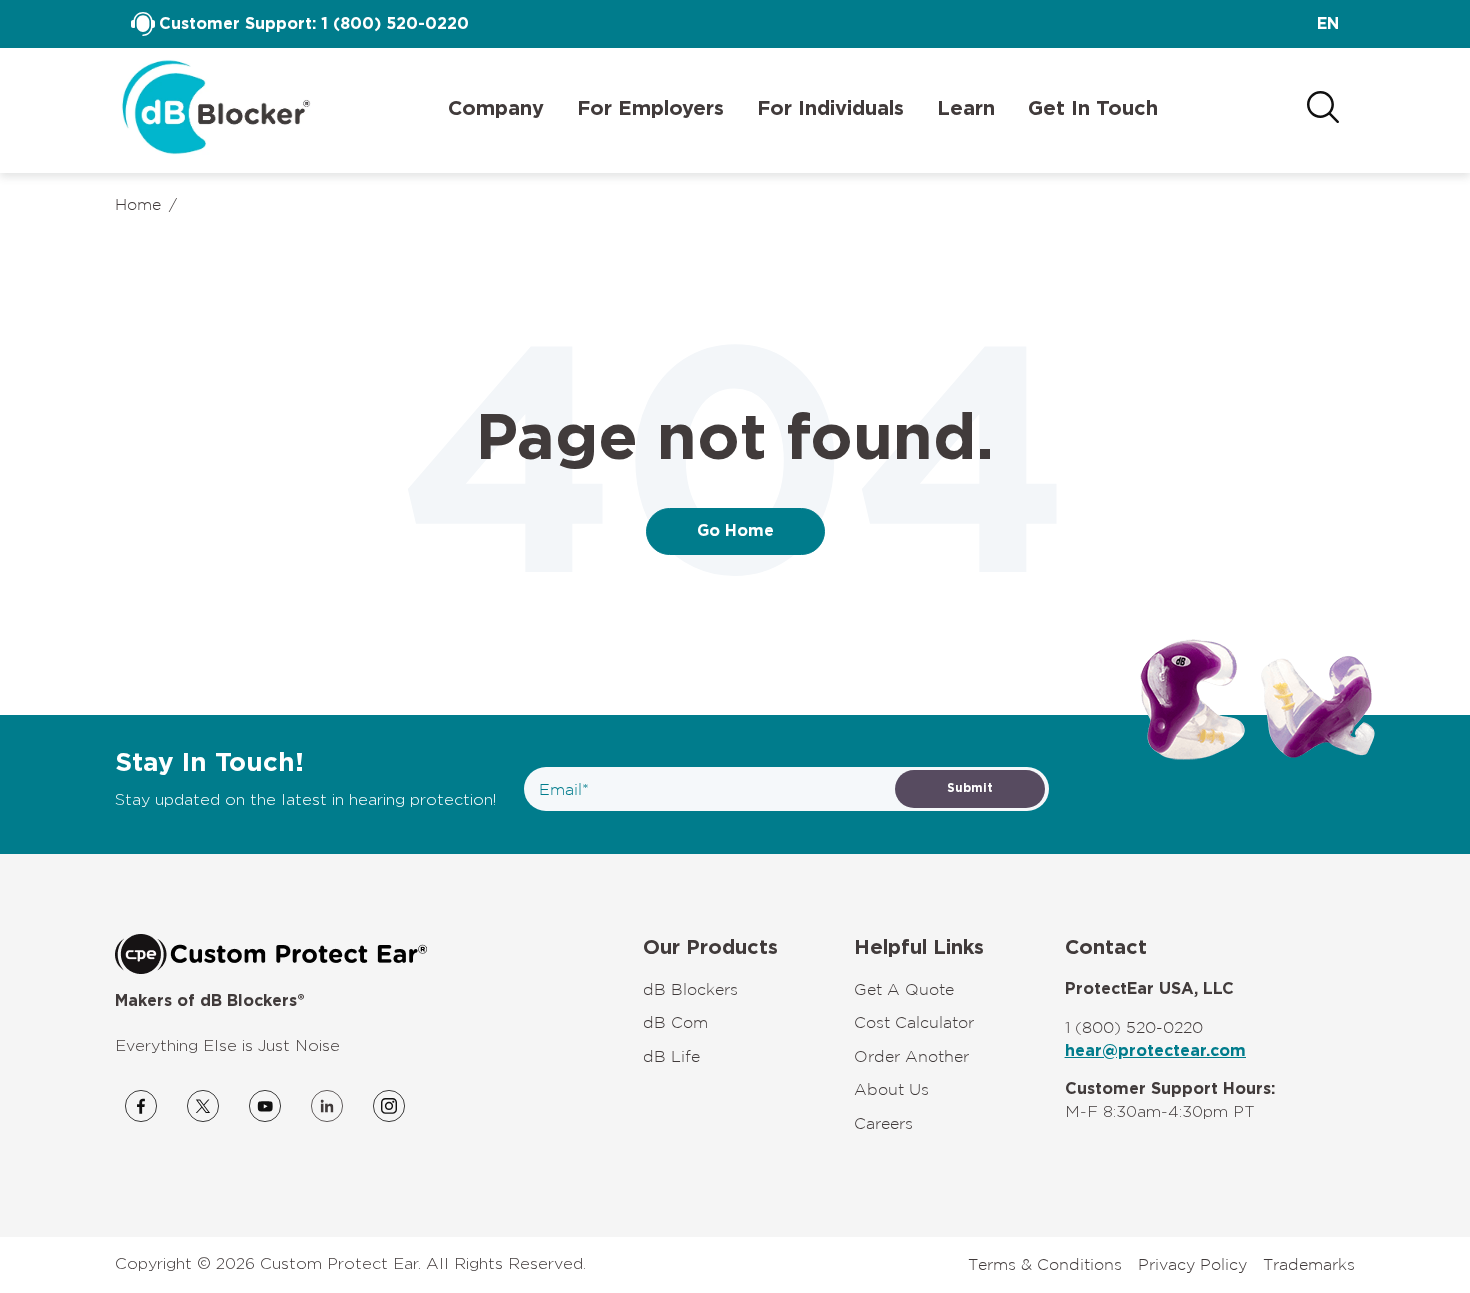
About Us (891, 1089)
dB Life (671, 1056)
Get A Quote (904, 989)
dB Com (675, 1022)
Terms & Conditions (1045, 1264)
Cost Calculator (914, 1022)
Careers (883, 1123)
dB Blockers (690, 989)
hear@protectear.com (1155, 1051)
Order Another (911, 1056)
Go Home (735, 531)
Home (138, 204)
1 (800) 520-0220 (395, 24)
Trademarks (1309, 1264)
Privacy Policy (1192, 1264)
